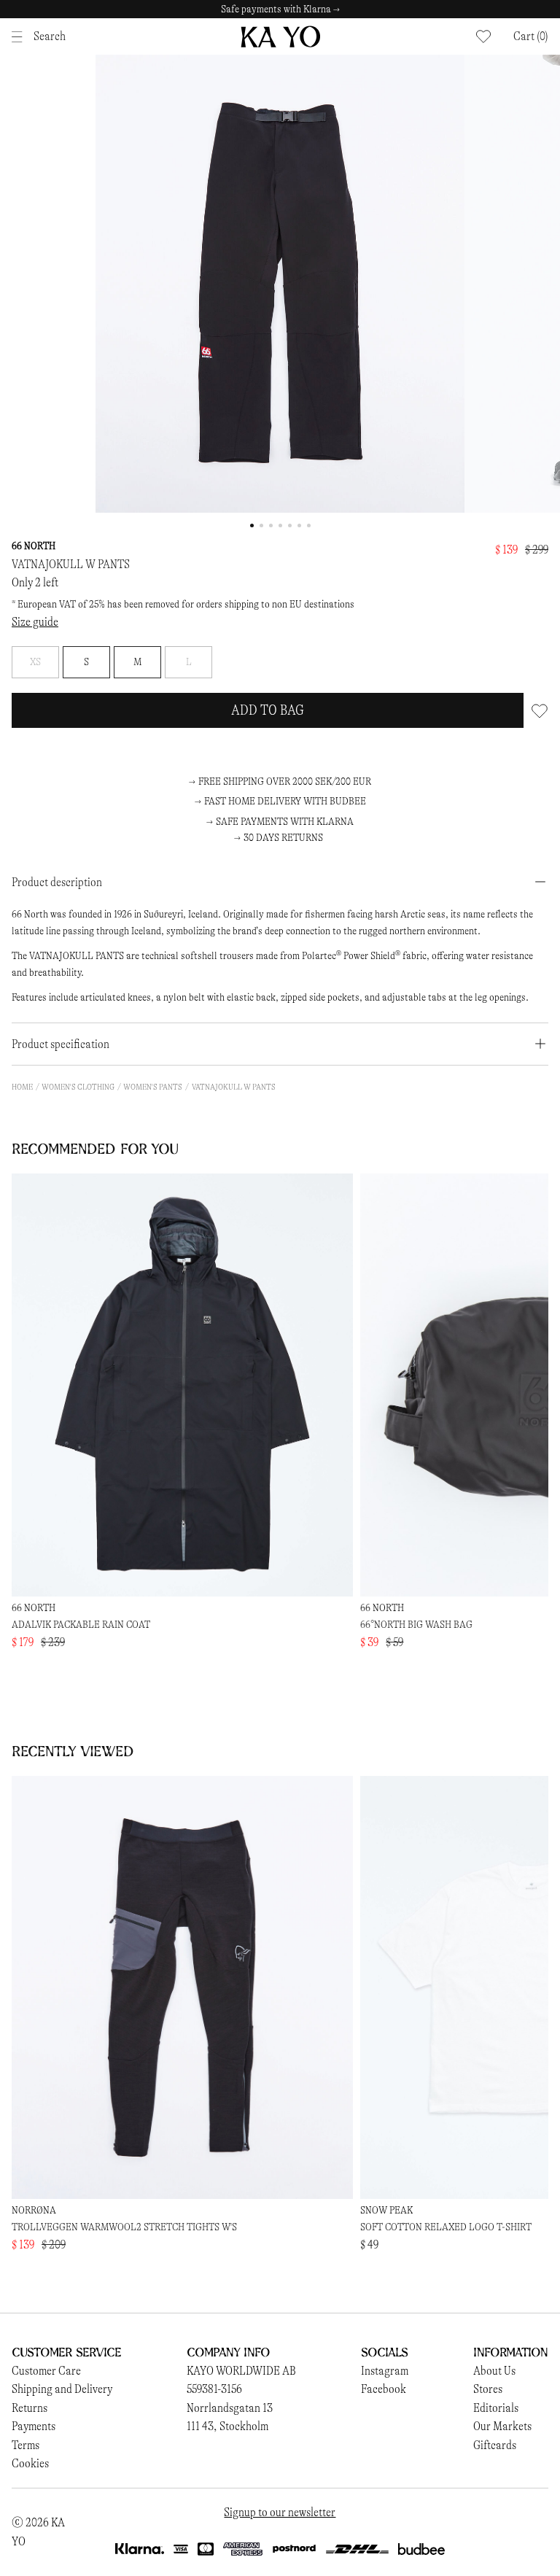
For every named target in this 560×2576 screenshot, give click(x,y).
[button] (531, 36)
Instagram (385, 2371)
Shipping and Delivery (62, 2389)
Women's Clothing (78, 1087)
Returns (30, 2408)
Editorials (496, 2408)
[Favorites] (483, 36)
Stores (488, 2389)
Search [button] (50, 36)
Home (22, 1087)
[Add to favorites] (540, 710)
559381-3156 (214, 2389)
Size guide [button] (35, 622)
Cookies (30, 2463)
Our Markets (502, 2426)
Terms (26, 2445)
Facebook (384, 2389)
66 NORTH (34, 546)
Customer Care (46, 2371)
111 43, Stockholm (227, 2426)
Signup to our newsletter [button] (280, 2512)
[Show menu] (21, 37)
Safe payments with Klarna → (280, 9)
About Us (494, 2371)
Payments (34, 2426)
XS (35, 662)
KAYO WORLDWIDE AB (241, 2371)
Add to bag (268, 710)
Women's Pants (153, 1087)
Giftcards (495, 2445)
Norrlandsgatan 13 (230, 2408)
